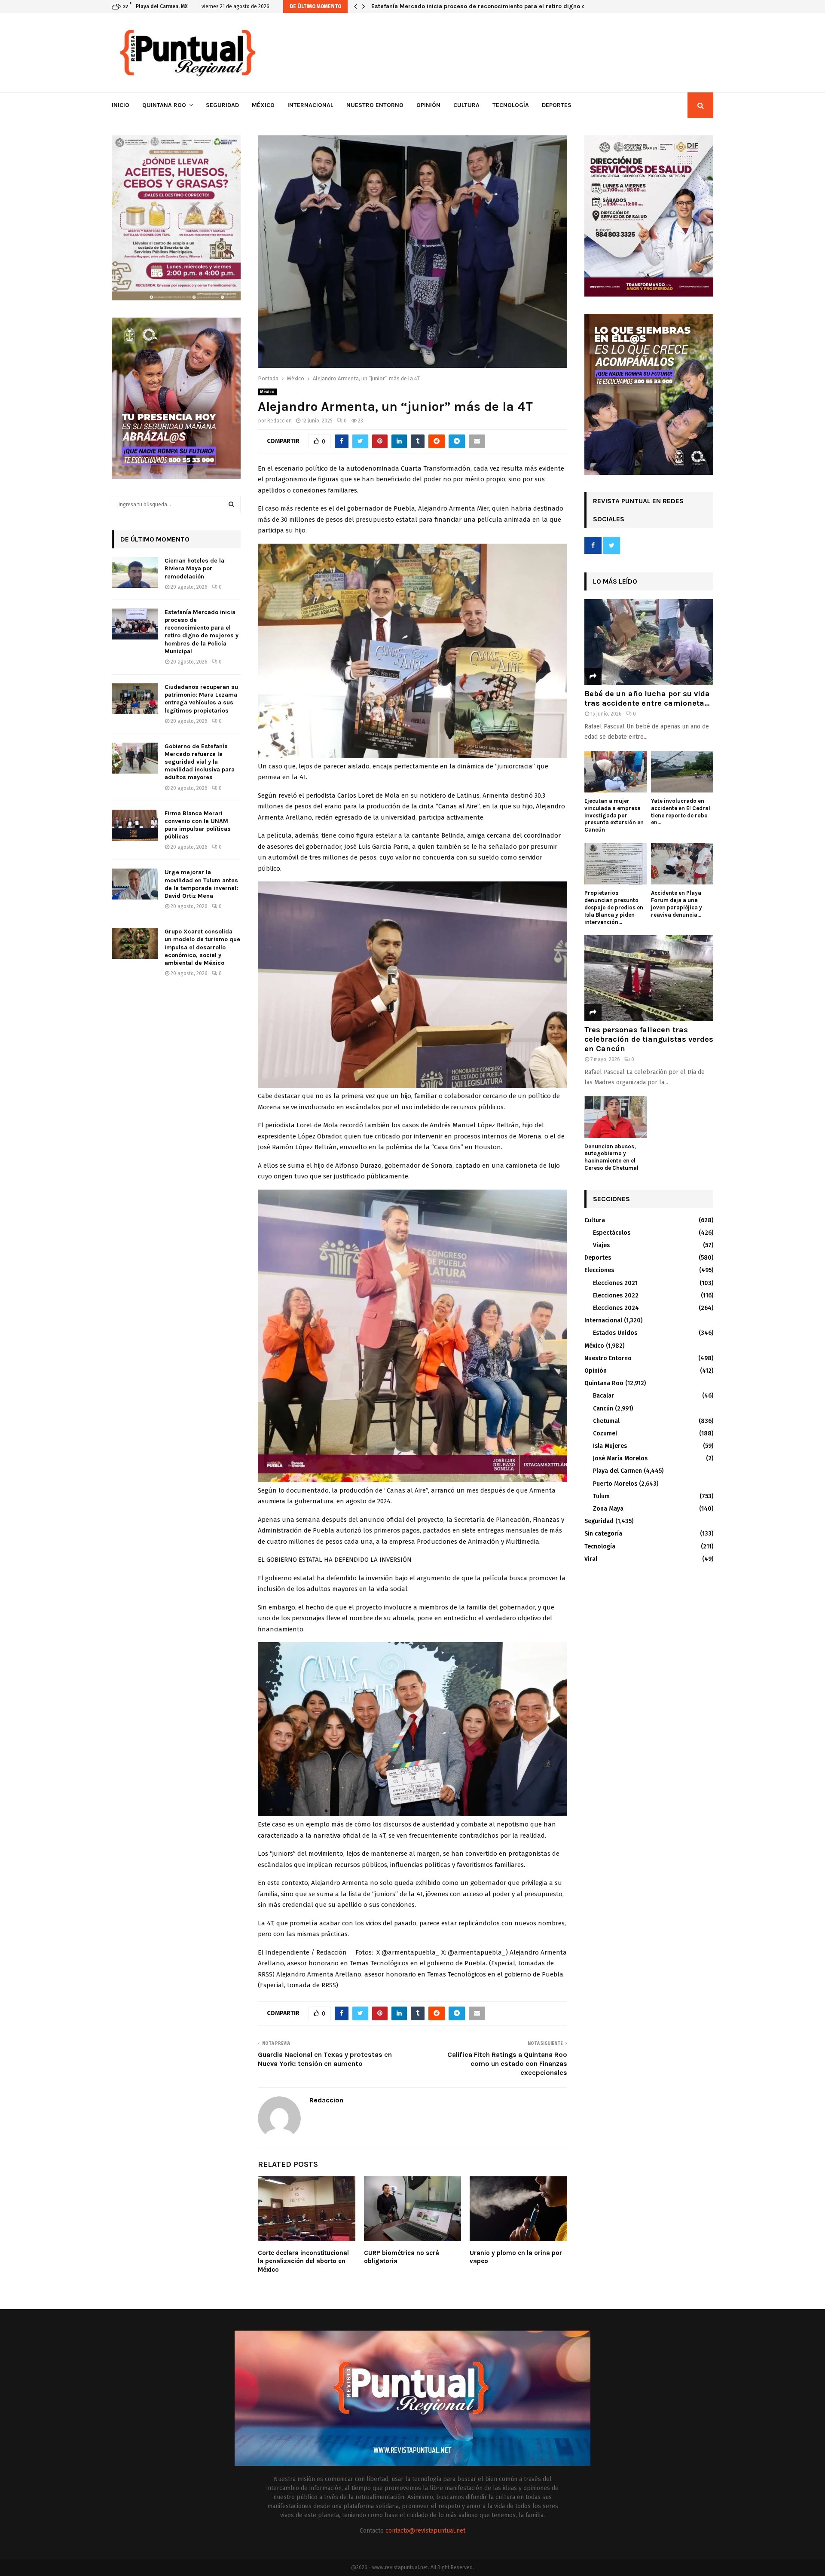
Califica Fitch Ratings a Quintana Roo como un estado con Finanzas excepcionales (507, 2064)
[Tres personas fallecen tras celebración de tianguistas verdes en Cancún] (649, 978)
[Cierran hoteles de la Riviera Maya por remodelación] (135, 572)
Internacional (310, 105)
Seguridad (222, 105)
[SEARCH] (231, 505)
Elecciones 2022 (616, 1296)
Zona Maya (608, 1509)
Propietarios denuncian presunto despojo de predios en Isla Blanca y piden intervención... (614, 907)
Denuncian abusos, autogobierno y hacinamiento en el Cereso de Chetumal (611, 1157)
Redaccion (280, 421)
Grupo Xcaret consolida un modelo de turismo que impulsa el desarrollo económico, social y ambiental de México (202, 947)
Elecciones (599, 1270)
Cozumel (605, 1433)
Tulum (601, 1496)
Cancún (603, 1409)
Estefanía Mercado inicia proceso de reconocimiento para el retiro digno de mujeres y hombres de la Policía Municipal (202, 632)
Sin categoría (603, 1534)
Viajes (601, 1245)
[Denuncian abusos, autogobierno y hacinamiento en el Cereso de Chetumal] (616, 1117)
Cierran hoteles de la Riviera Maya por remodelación (194, 568)
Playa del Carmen (617, 1471)
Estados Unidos (615, 1333)
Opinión (428, 105)
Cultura (466, 105)
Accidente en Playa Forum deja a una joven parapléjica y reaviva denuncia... (677, 904)
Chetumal (606, 1421)
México (263, 105)
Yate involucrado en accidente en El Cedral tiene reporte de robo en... (681, 812)
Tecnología (511, 105)
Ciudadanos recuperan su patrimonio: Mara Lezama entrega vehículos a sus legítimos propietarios (513, 6)
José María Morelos (620, 1458)
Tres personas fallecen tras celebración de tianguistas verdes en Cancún (649, 1039)
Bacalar (603, 1396)
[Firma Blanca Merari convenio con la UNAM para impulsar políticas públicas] (135, 825)
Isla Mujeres (610, 1446)
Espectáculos (612, 1233)
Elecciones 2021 (615, 1283)
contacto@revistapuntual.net (425, 2531)
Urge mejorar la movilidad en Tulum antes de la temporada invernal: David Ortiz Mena (201, 884)
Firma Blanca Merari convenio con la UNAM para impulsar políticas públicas (198, 825)
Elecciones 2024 (616, 1308)
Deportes (557, 105)
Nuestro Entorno (375, 105)
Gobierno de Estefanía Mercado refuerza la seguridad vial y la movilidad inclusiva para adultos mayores (200, 762)
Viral (591, 1559)
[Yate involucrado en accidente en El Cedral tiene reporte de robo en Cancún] (682, 772)
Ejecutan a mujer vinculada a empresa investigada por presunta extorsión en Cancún (614, 815)
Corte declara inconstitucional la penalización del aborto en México (303, 2261)
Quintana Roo (164, 105)
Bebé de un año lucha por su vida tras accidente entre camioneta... (647, 698)
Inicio (121, 105)
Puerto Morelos (615, 1484)
